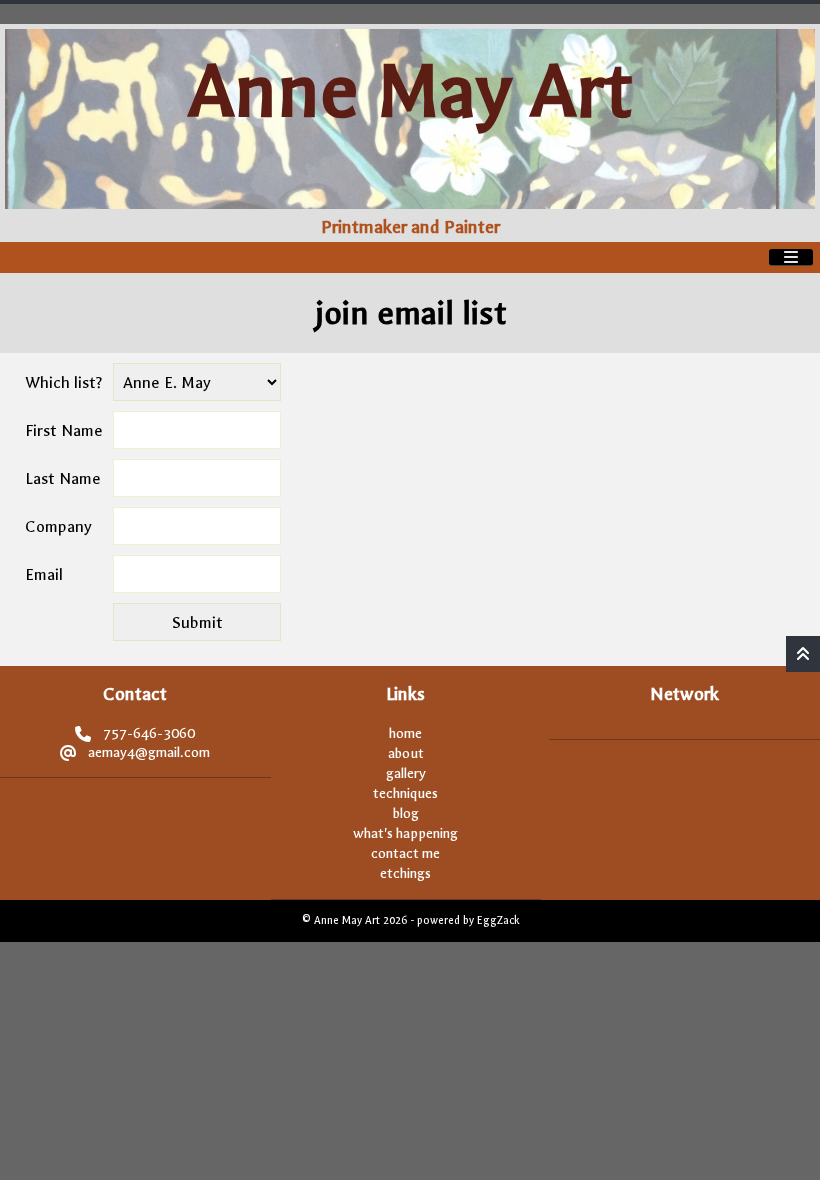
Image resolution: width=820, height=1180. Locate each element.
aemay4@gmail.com (149, 752)
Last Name (63, 478)
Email (44, 574)
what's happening (405, 833)
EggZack (498, 920)
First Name (64, 430)
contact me (405, 853)
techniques (405, 793)
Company (58, 526)
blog (406, 813)
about (406, 753)
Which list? (63, 382)
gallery (406, 773)
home (405, 733)
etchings (405, 873)
